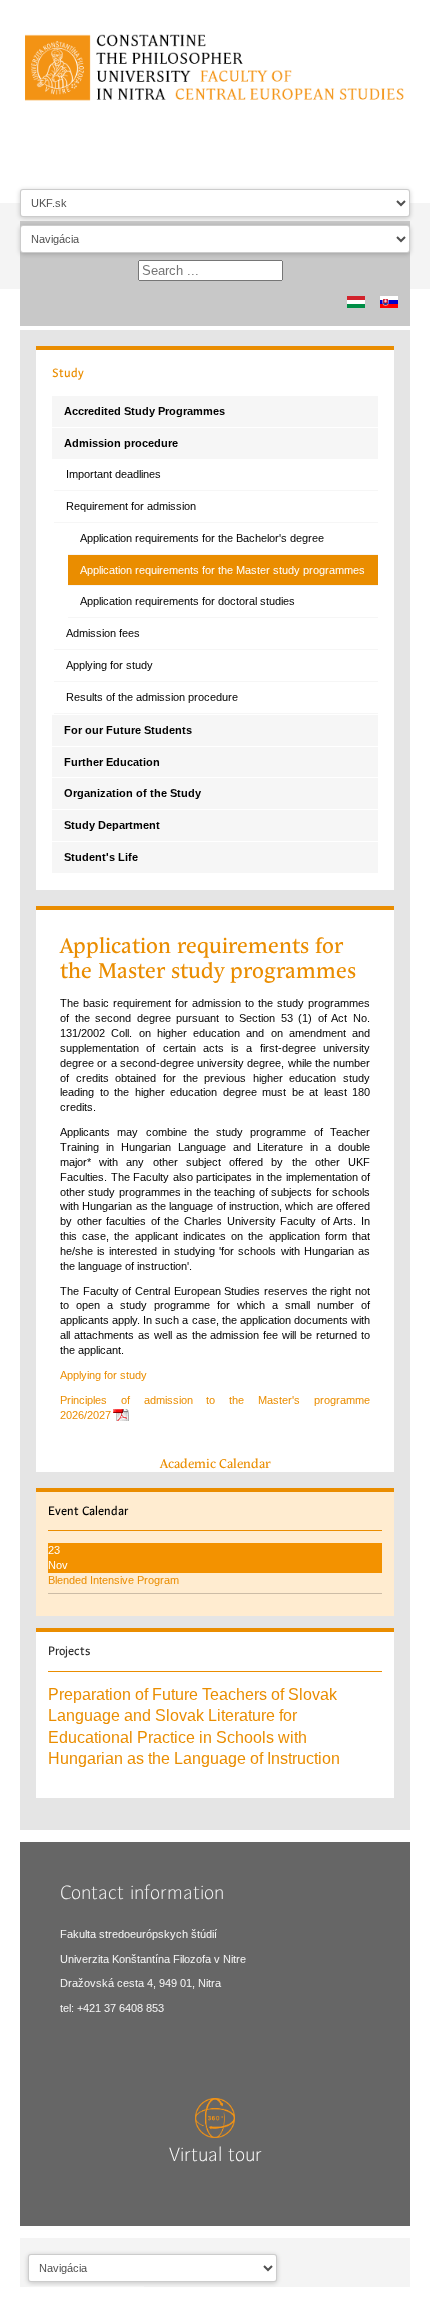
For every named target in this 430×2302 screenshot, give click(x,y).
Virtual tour (215, 2155)
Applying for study (103, 1375)
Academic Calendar (215, 1463)
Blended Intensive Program (113, 1580)
